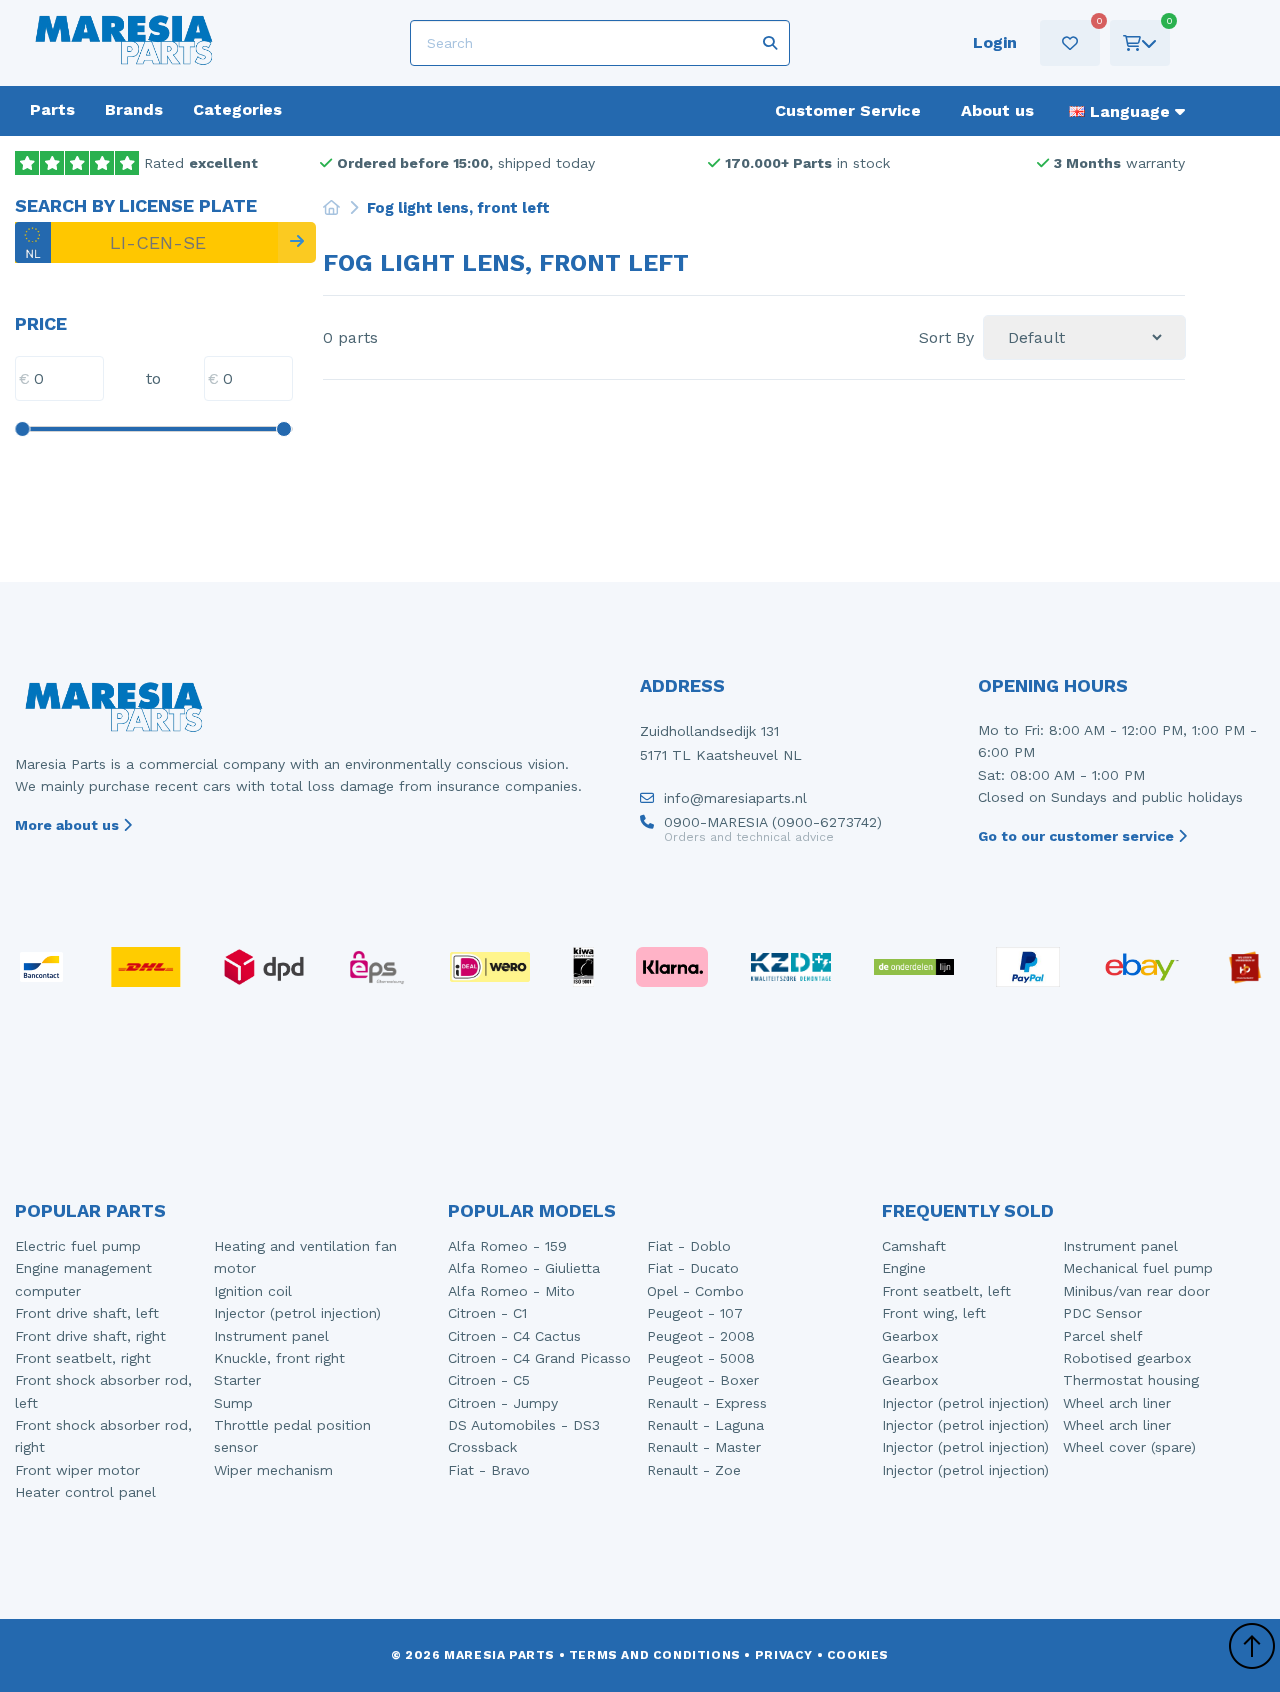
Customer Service (848, 110)
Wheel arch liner (1117, 1403)
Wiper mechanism (273, 1470)
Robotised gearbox (1127, 1358)
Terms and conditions (655, 1655)
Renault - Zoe (694, 1470)
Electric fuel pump (78, 1246)
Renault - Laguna (705, 1425)
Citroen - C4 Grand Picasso (539, 1358)
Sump (233, 1403)
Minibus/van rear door (1136, 1291)
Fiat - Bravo (489, 1470)
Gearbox (910, 1336)
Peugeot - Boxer (703, 1380)
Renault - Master (704, 1447)
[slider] (22, 429)
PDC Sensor (1102, 1313)
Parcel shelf (1103, 1336)
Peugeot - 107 (695, 1313)
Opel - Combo (695, 1291)
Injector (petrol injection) (297, 1313)
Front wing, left (934, 1313)
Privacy (784, 1655)
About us (997, 110)
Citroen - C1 (487, 1313)
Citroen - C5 (489, 1380)
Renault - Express (707, 1403)
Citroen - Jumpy (503, 1403)
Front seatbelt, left (946, 1291)
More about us (69, 825)
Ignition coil (253, 1291)
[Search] (297, 242)
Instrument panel (271, 1336)
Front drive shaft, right (90, 1336)
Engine (904, 1268)
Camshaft (914, 1246)
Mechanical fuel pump (1138, 1268)
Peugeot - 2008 (701, 1336)
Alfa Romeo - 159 (507, 1246)
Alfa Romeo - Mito (511, 1291)
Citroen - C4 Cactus (514, 1336)
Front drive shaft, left (87, 1313)
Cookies (858, 1655)
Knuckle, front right (279, 1358)
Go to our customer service (1078, 836)
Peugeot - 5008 (701, 1358)
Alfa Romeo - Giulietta (524, 1268)
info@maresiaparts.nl (735, 798)
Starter (237, 1380)
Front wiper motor (77, 1470)
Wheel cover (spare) (1129, 1447)
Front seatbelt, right (83, 1358)
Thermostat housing (1131, 1380)
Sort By (946, 338)
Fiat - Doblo (689, 1246)
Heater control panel (85, 1492)
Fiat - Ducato (693, 1268)
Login (995, 42)
